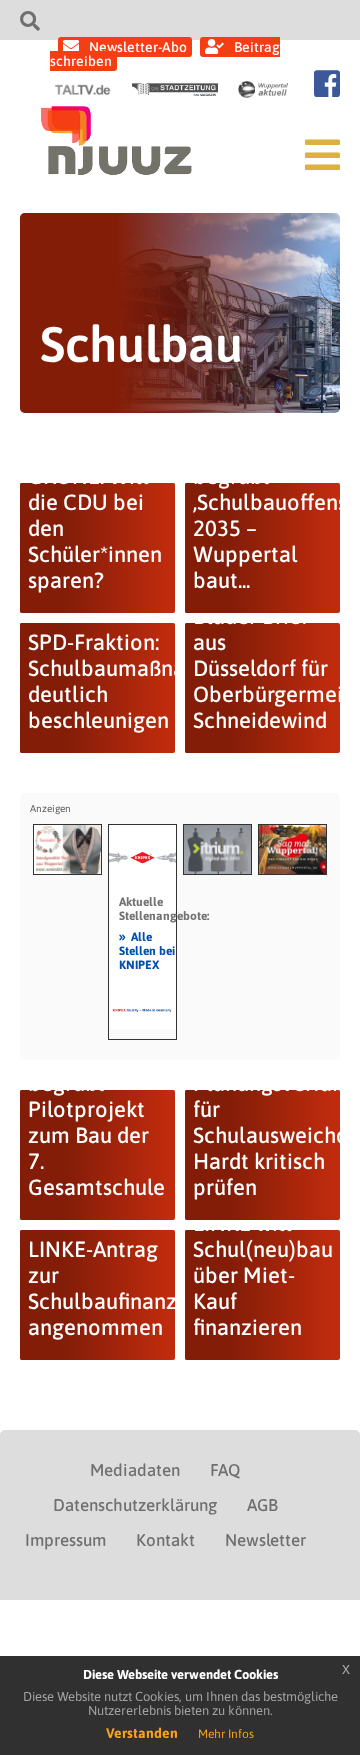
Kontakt (165, 1540)
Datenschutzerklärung (135, 1505)
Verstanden (142, 1733)
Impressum (65, 1540)
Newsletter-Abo (138, 47)
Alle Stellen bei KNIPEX (147, 950)
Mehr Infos (226, 1734)
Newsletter (265, 1540)
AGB (262, 1505)
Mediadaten (135, 1470)
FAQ (225, 1470)
